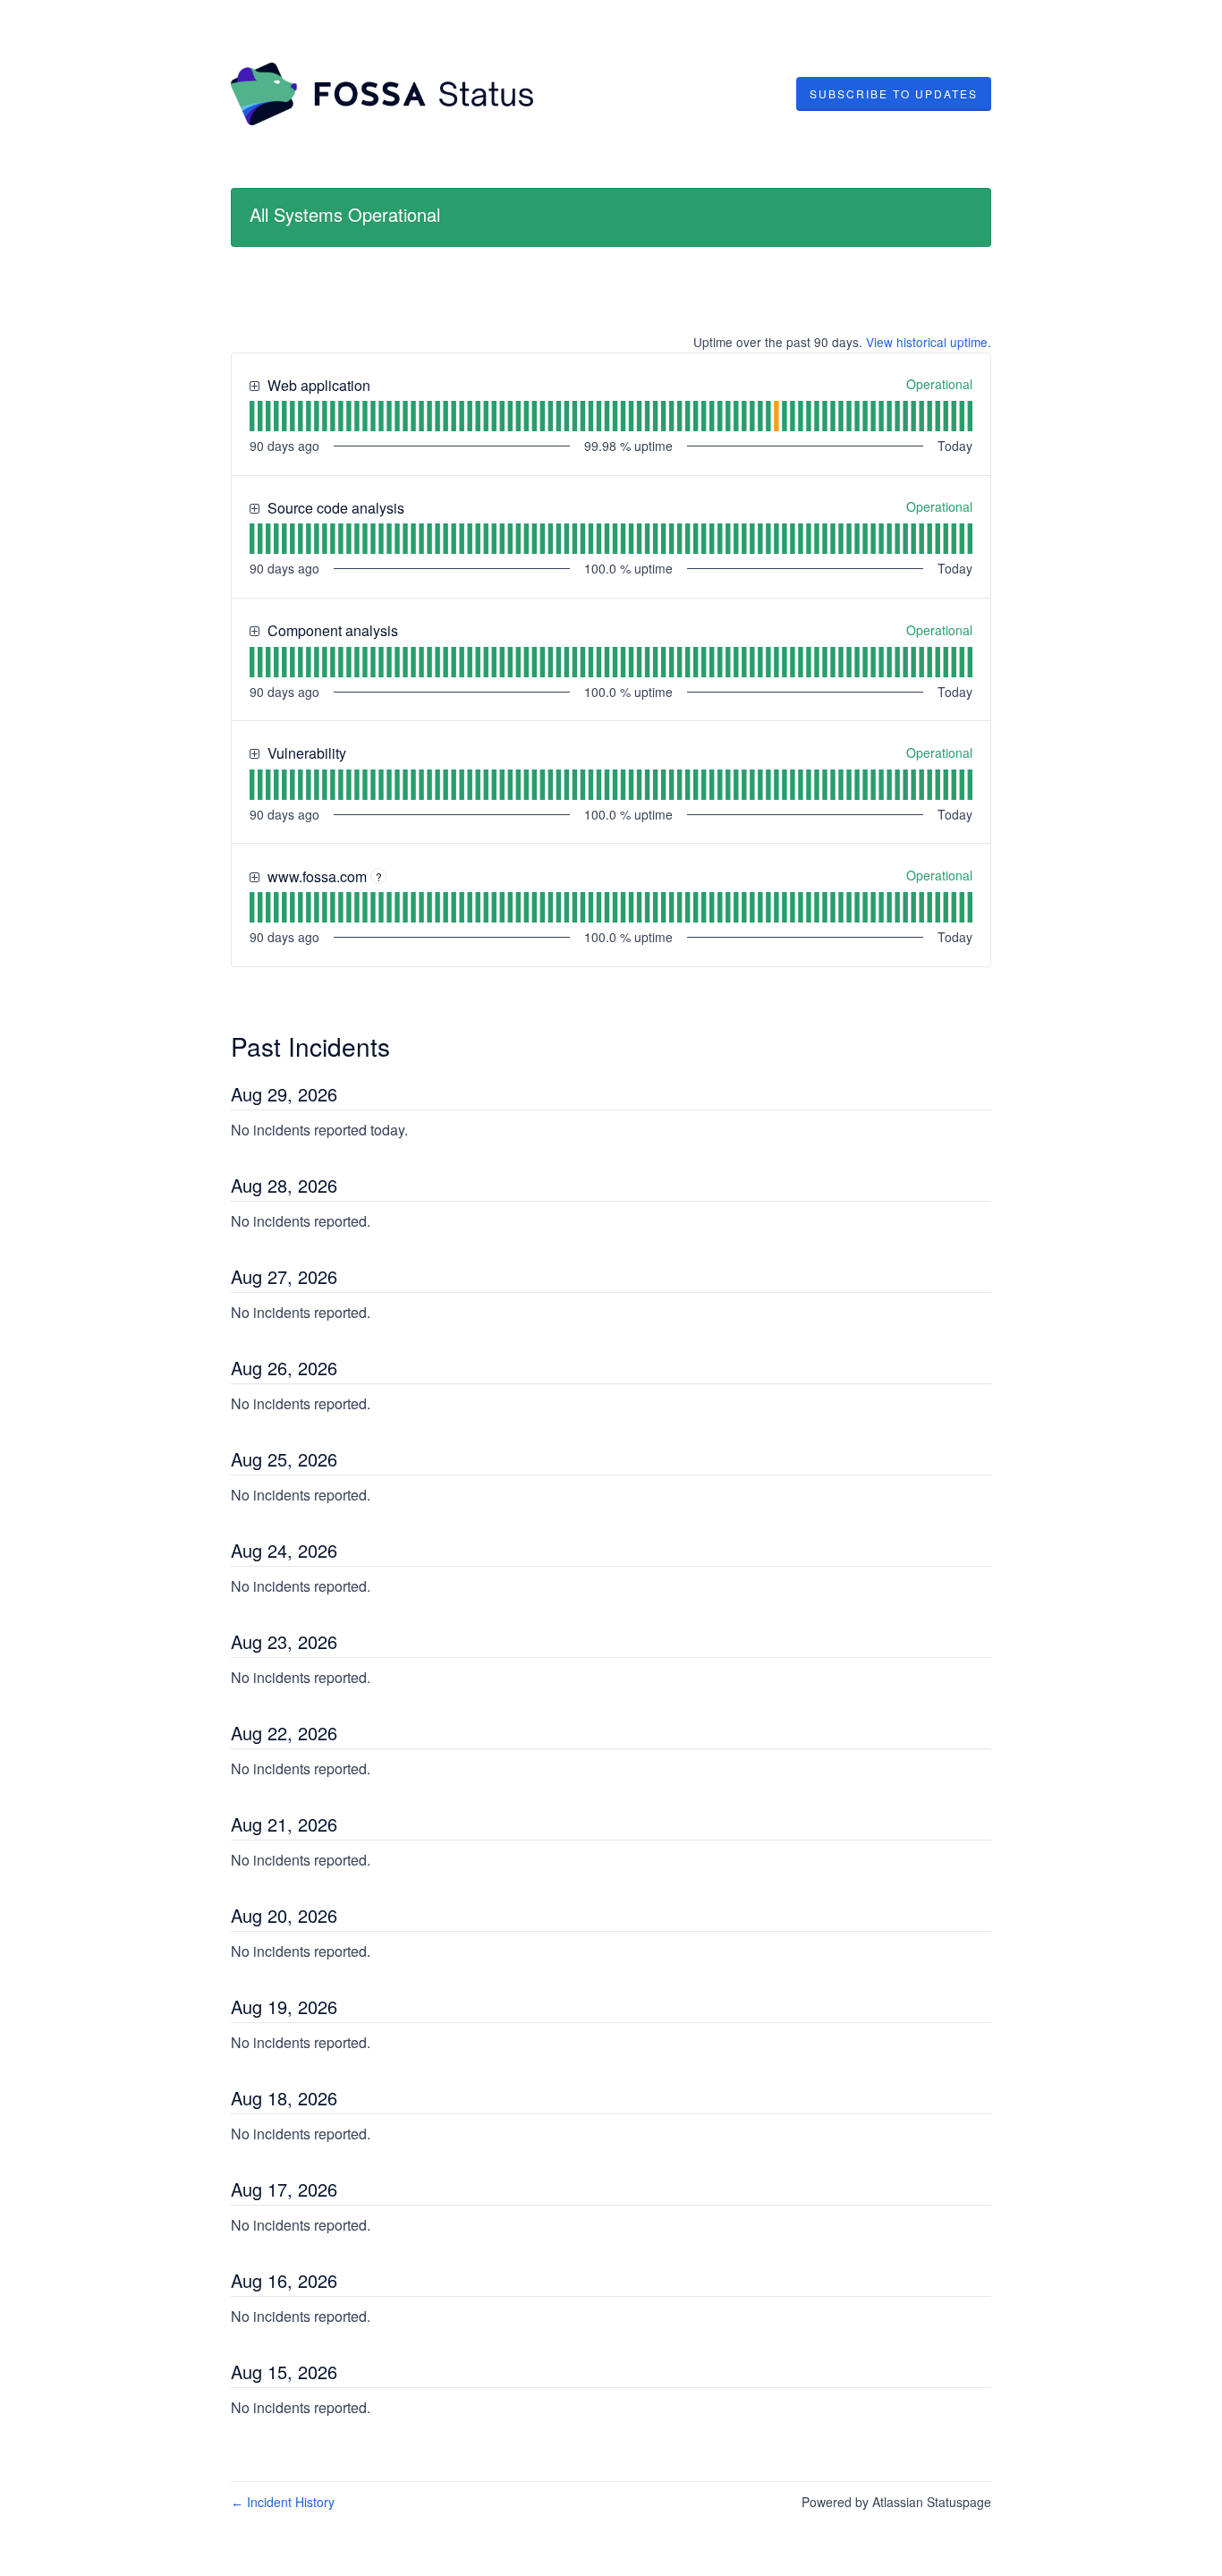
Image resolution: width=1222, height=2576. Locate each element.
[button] (894, 94)
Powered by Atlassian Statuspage (896, 2502)
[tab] (252, 416)
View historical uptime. (929, 342)
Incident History (283, 2502)
